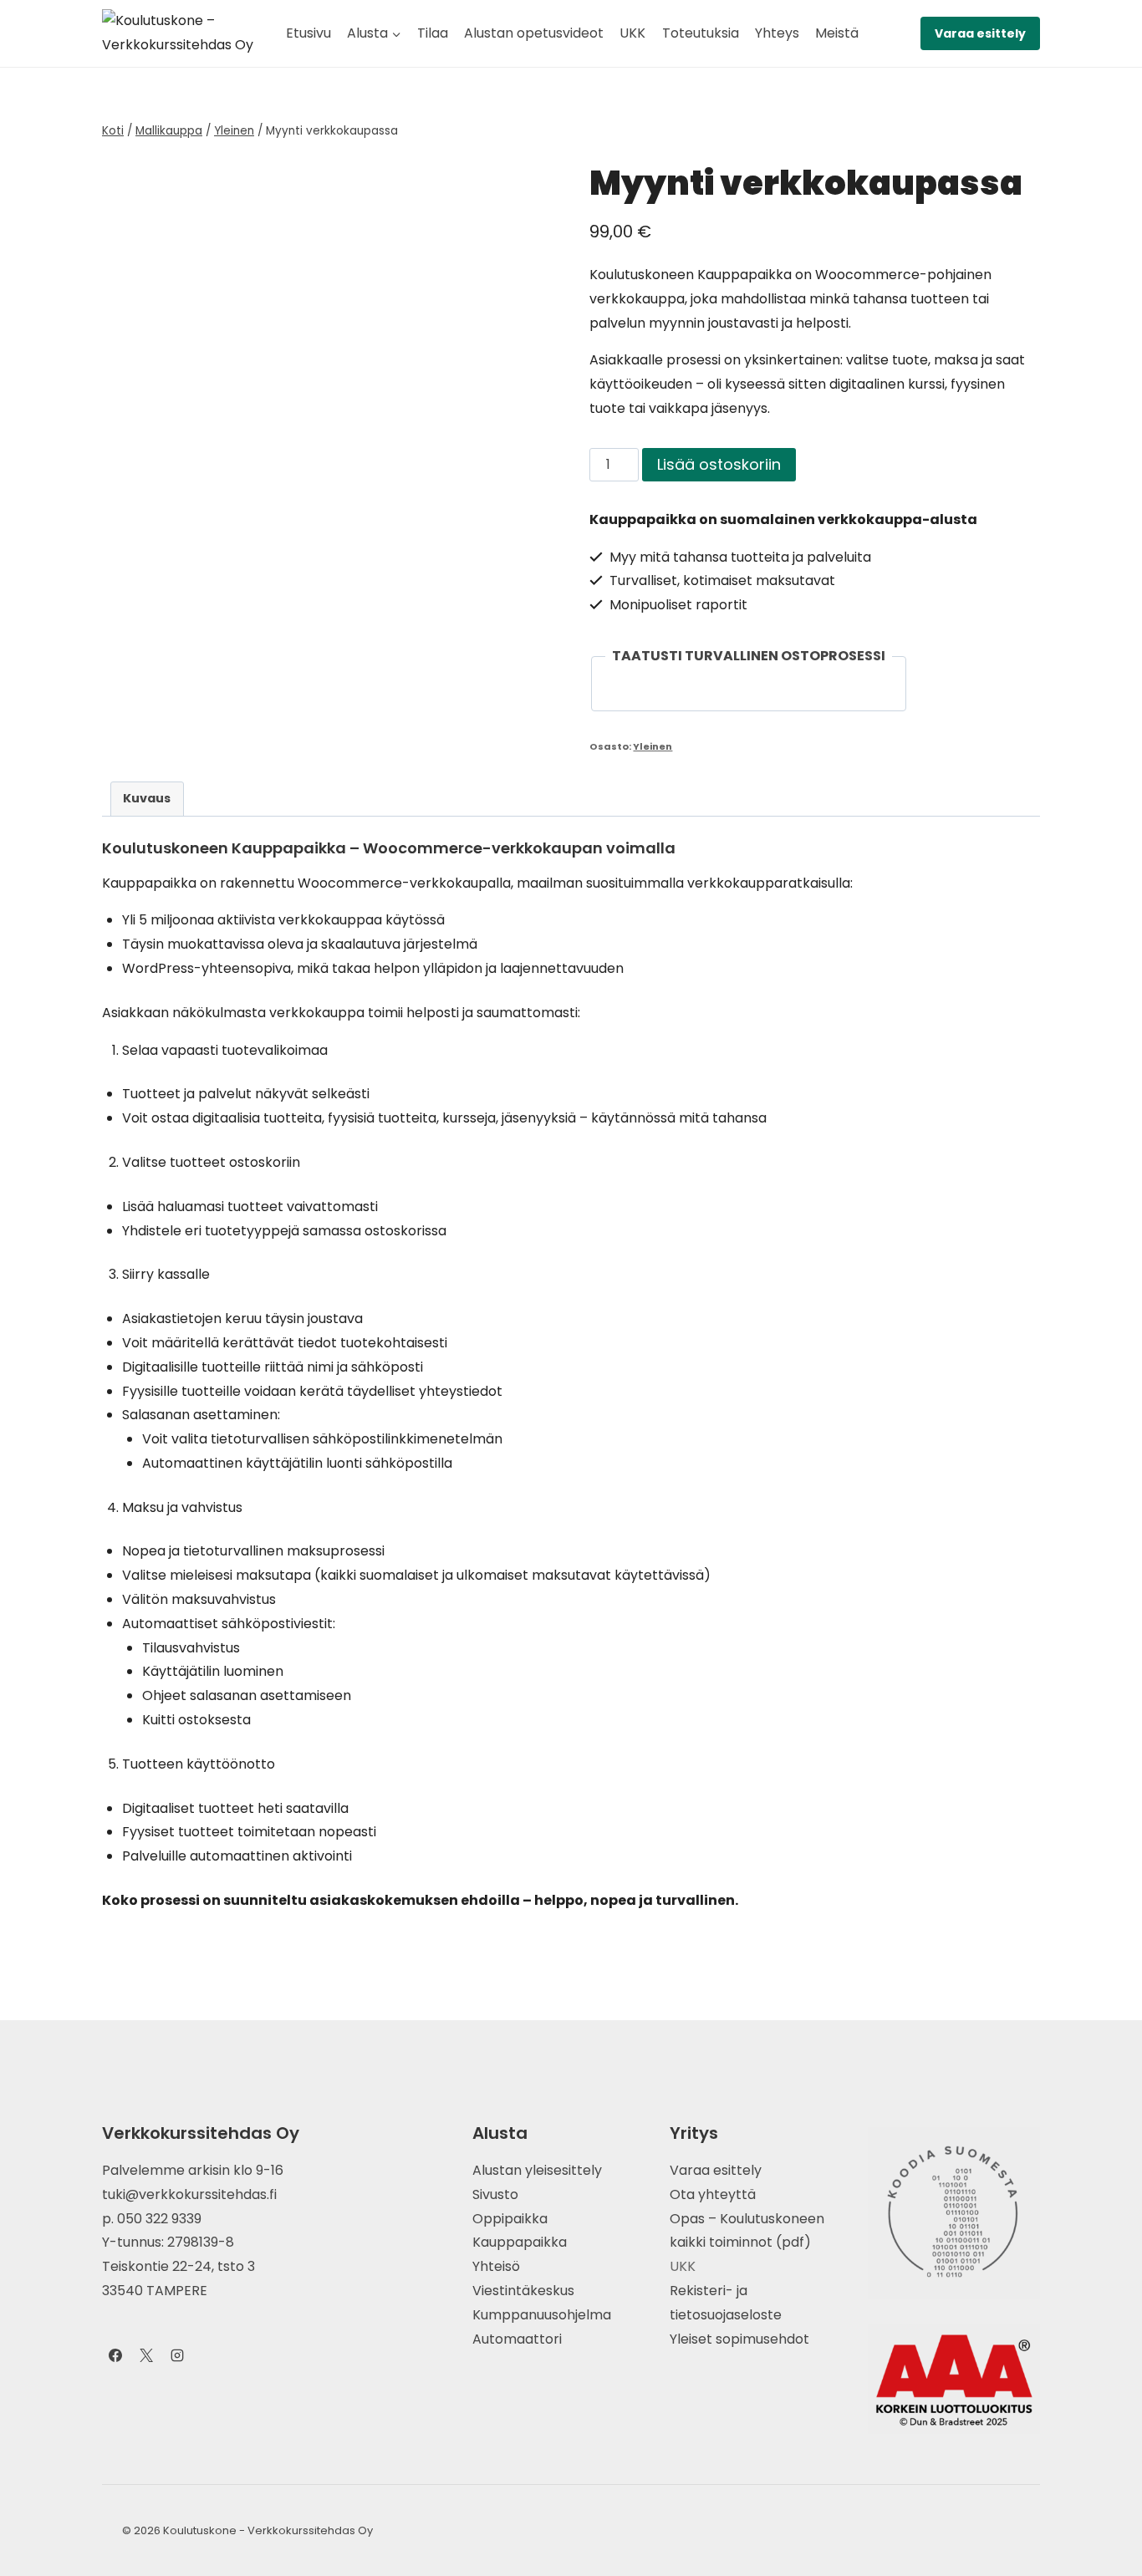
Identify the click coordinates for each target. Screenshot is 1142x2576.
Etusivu (308, 33)
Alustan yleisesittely (537, 2170)
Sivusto (495, 2194)
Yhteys (777, 33)
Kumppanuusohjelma (542, 2315)
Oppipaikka (510, 2219)
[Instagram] (177, 2355)
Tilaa (433, 33)
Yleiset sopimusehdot (739, 2339)
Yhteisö (496, 2266)
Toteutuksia (701, 33)
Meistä (837, 33)
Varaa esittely (980, 33)
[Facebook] (115, 2355)
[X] (146, 2355)
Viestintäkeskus (523, 2291)
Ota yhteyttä (713, 2194)
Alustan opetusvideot (534, 33)
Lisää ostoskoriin (719, 464)
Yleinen (653, 746)
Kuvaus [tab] (147, 798)
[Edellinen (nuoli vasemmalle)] (29, 1288)
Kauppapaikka (520, 2242)
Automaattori (517, 2339)
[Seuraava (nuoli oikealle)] (1113, 1288)
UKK (632, 33)
